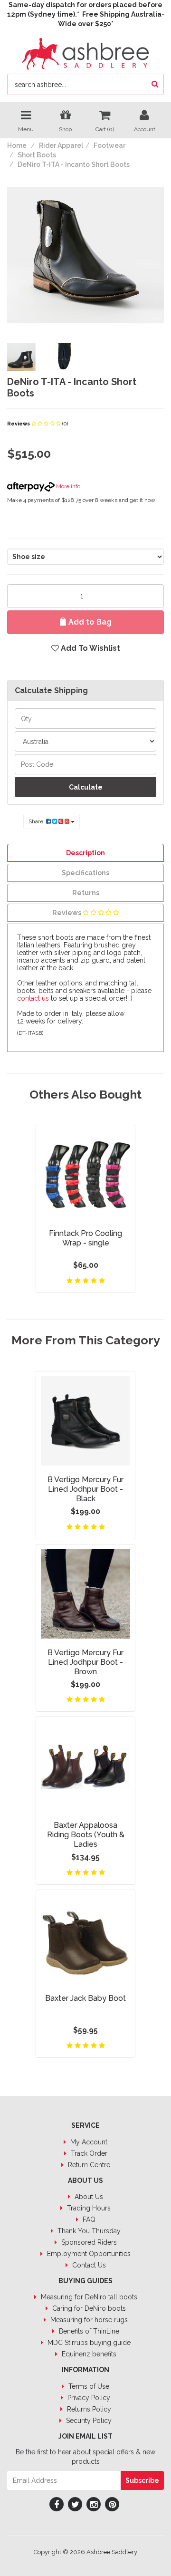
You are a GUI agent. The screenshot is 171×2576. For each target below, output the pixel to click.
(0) (65, 424)
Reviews (19, 424)
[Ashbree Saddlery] (85, 53)
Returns (86, 893)
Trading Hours (88, 2208)
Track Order (88, 2153)
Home (17, 145)
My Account (88, 2142)
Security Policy (88, 2421)
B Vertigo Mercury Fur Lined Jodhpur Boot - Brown (85, 1662)
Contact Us (88, 2265)
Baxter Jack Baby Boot (85, 1998)
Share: (37, 821)
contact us (33, 998)
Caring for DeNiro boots (88, 2308)
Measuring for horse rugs (88, 2320)
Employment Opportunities (88, 2254)
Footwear (109, 145)
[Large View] (21, 357)
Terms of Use (88, 2386)
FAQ (88, 2219)
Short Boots (37, 155)
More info (67, 486)
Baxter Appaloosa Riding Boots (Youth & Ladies (86, 1835)
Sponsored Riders (88, 2242)
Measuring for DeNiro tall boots (88, 2297)
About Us (88, 2197)
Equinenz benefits (88, 2354)
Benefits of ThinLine (88, 2331)
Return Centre (88, 2165)
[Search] (155, 84)
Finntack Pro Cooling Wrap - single (85, 1238)
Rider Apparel (61, 145)
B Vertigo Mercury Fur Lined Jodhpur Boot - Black (85, 1489)
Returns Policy (88, 2409)
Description (85, 853)
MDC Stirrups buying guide (88, 2343)
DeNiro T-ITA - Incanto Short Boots (74, 164)
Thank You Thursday (88, 2231)
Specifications (85, 873)
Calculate (86, 787)
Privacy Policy (88, 2398)
